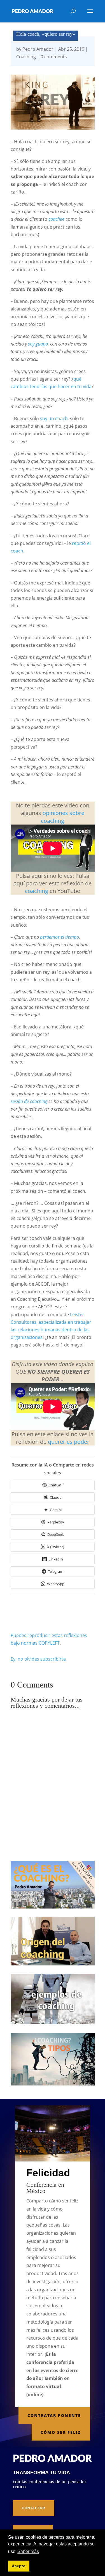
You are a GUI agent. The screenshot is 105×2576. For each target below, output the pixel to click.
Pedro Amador (38, 49)
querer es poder (69, 1442)
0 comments (54, 57)
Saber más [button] (28, 2551)
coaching (37, 891)
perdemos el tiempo (60, 937)
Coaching (26, 57)
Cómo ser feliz (61, 2432)
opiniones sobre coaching (63, 817)
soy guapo (38, 344)
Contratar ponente (54, 2415)
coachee (56, 219)
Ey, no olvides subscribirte (38, 1659)
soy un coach (54, 418)
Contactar (34, 2508)
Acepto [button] (19, 2566)
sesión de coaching (29, 1101)
